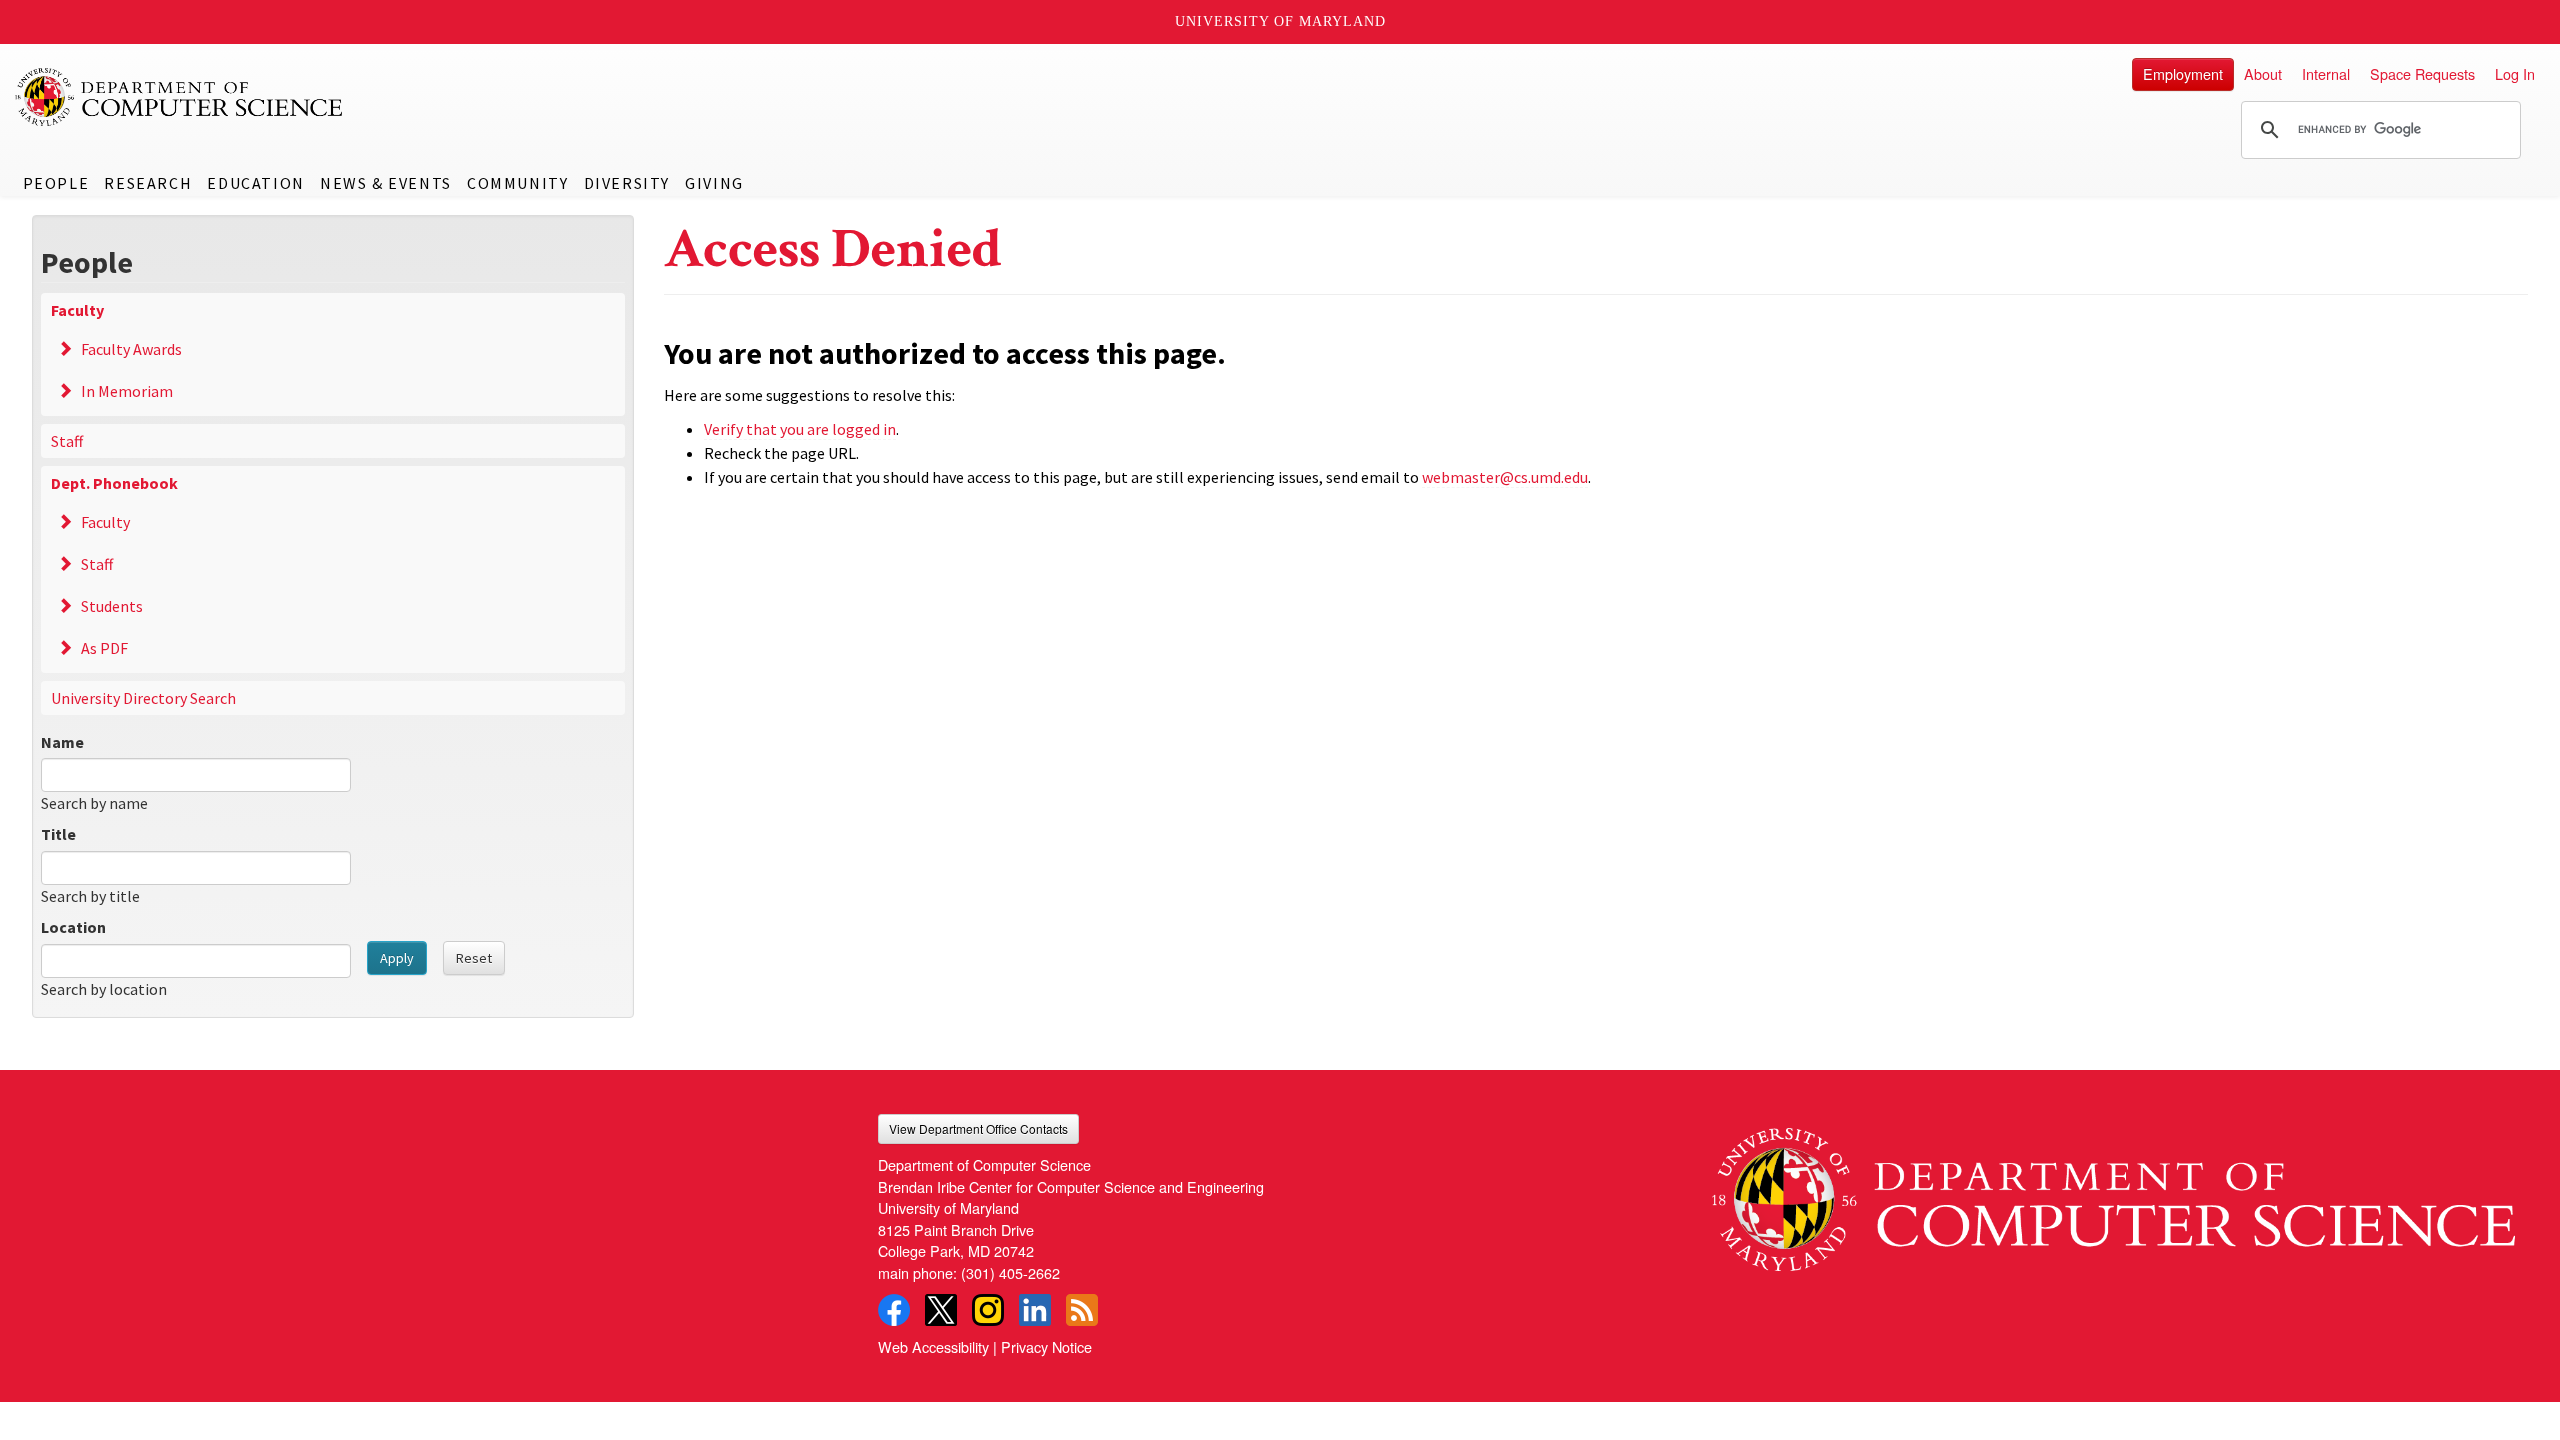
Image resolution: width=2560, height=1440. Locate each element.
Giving (714, 183)
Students (112, 606)
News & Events (386, 183)
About (2263, 73)
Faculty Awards (131, 349)
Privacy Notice (1046, 1346)
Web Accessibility (933, 1346)
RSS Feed (1082, 1310)
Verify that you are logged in (800, 429)
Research (148, 183)
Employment (2183, 73)
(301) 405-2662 (1010, 1272)
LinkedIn (1035, 1310)
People (56, 183)
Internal (2326, 73)
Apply (397, 958)
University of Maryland (1280, 21)
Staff (67, 441)
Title (58, 834)
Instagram (988, 1310)
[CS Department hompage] (2113, 1192)
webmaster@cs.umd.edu (1505, 477)
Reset (474, 958)
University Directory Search (143, 698)
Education (255, 183)
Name (62, 742)
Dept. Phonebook (114, 483)
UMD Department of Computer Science (180, 97)
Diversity (627, 183)
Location (73, 927)
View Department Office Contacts (978, 1128)
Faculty (77, 310)
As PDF (104, 648)
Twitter (941, 1310)
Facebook (894, 1310)
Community (517, 183)
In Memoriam (127, 391)
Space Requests (2422, 73)
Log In (2515, 73)
